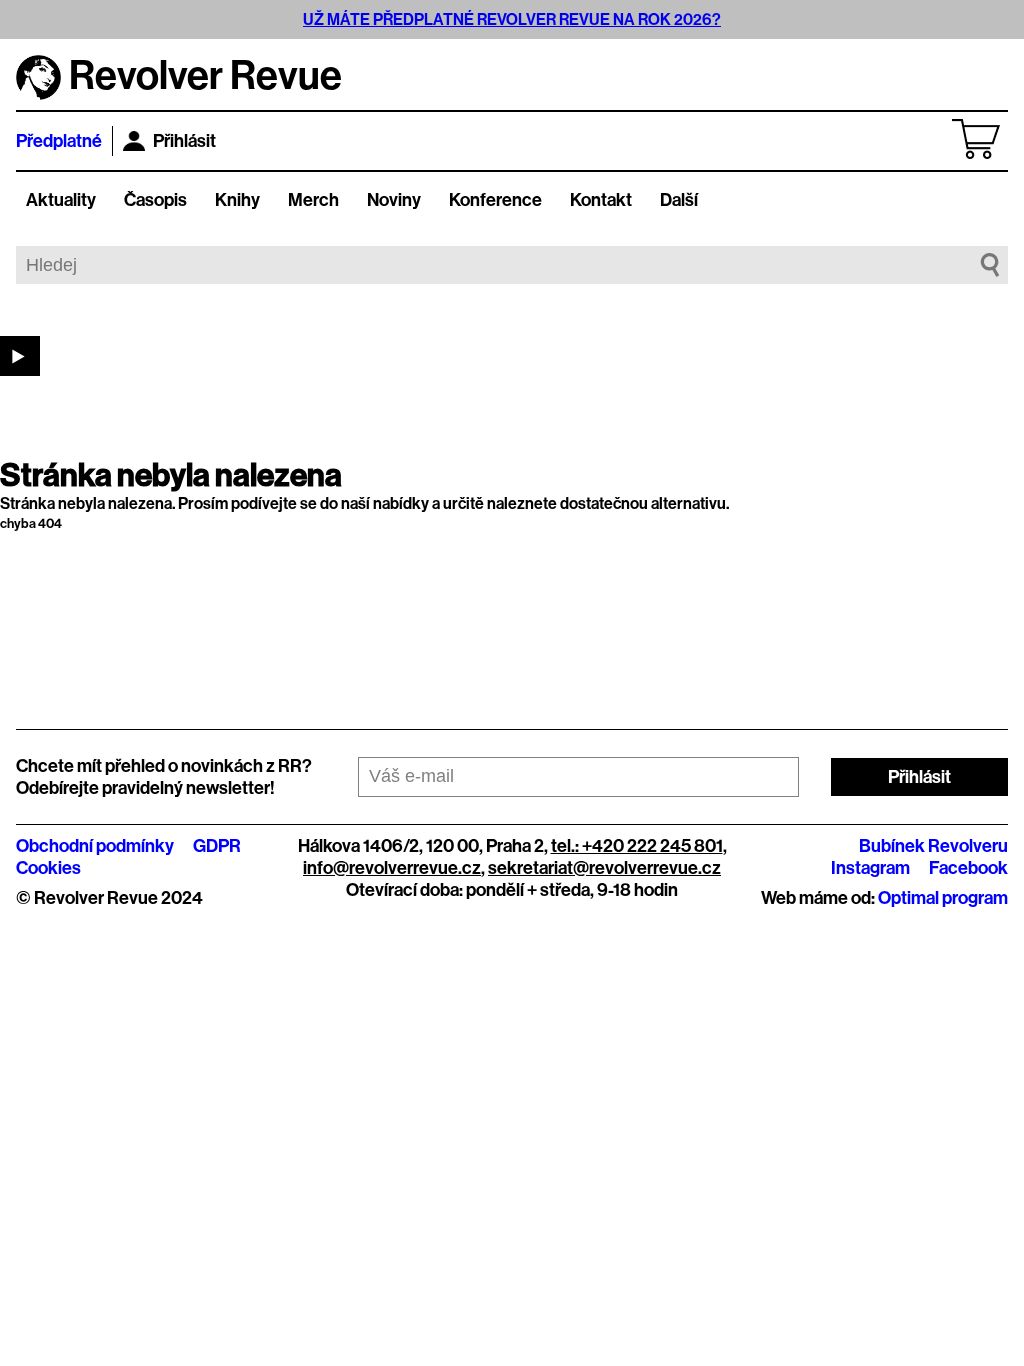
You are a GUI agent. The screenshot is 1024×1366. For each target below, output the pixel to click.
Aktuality (61, 200)
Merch (313, 200)
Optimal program (943, 898)
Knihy (237, 200)
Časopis (155, 200)
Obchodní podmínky (95, 846)
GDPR (217, 846)
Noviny (394, 200)
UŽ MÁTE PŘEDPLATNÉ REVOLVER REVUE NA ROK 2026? (512, 19)
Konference (495, 200)
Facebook (968, 868)
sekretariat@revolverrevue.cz (604, 868)
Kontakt (601, 200)
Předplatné (59, 141)
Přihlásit (184, 141)
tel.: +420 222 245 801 (637, 846)
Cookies (48, 868)
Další (679, 200)
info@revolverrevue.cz (392, 868)
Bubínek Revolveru (933, 846)
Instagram (870, 868)
